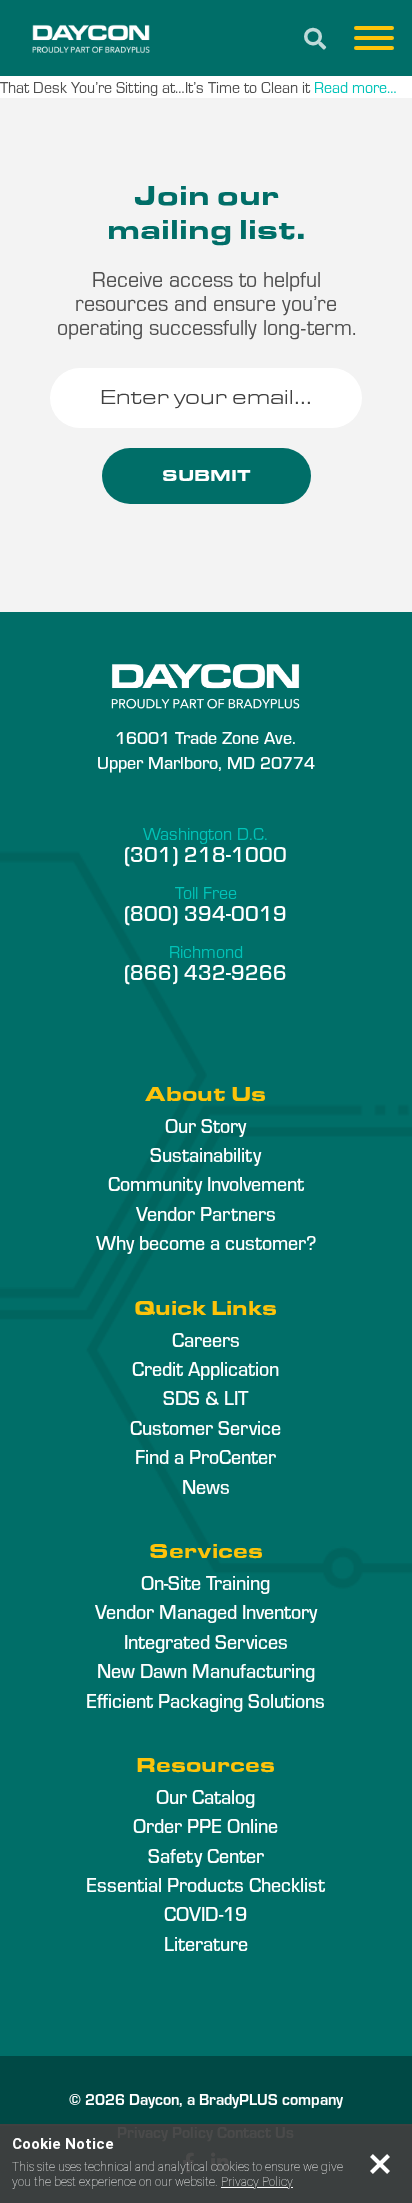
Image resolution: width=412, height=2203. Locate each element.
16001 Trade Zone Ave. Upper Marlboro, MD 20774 (206, 749)
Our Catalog (205, 1796)
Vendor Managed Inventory (206, 1611)
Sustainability (205, 1154)
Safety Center (206, 1855)
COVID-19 (205, 1913)
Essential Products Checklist (205, 1884)
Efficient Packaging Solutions (205, 1700)
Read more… (355, 86)
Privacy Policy (257, 2182)
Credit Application (205, 1368)
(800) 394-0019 (205, 912)
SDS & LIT (205, 1397)
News (206, 1486)
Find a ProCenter (205, 1456)
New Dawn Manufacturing (206, 1670)
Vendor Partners (206, 1213)
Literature (206, 1943)
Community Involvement (206, 1183)
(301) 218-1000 (205, 853)
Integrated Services (206, 1641)
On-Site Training (205, 1582)
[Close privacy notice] (380, 2164)
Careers (206, 1339)
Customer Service (205, 1427)
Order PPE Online (205, 1825)
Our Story (205, 1125)
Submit (206, 475)
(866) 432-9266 (205, 971)
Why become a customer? (206, 1242)
